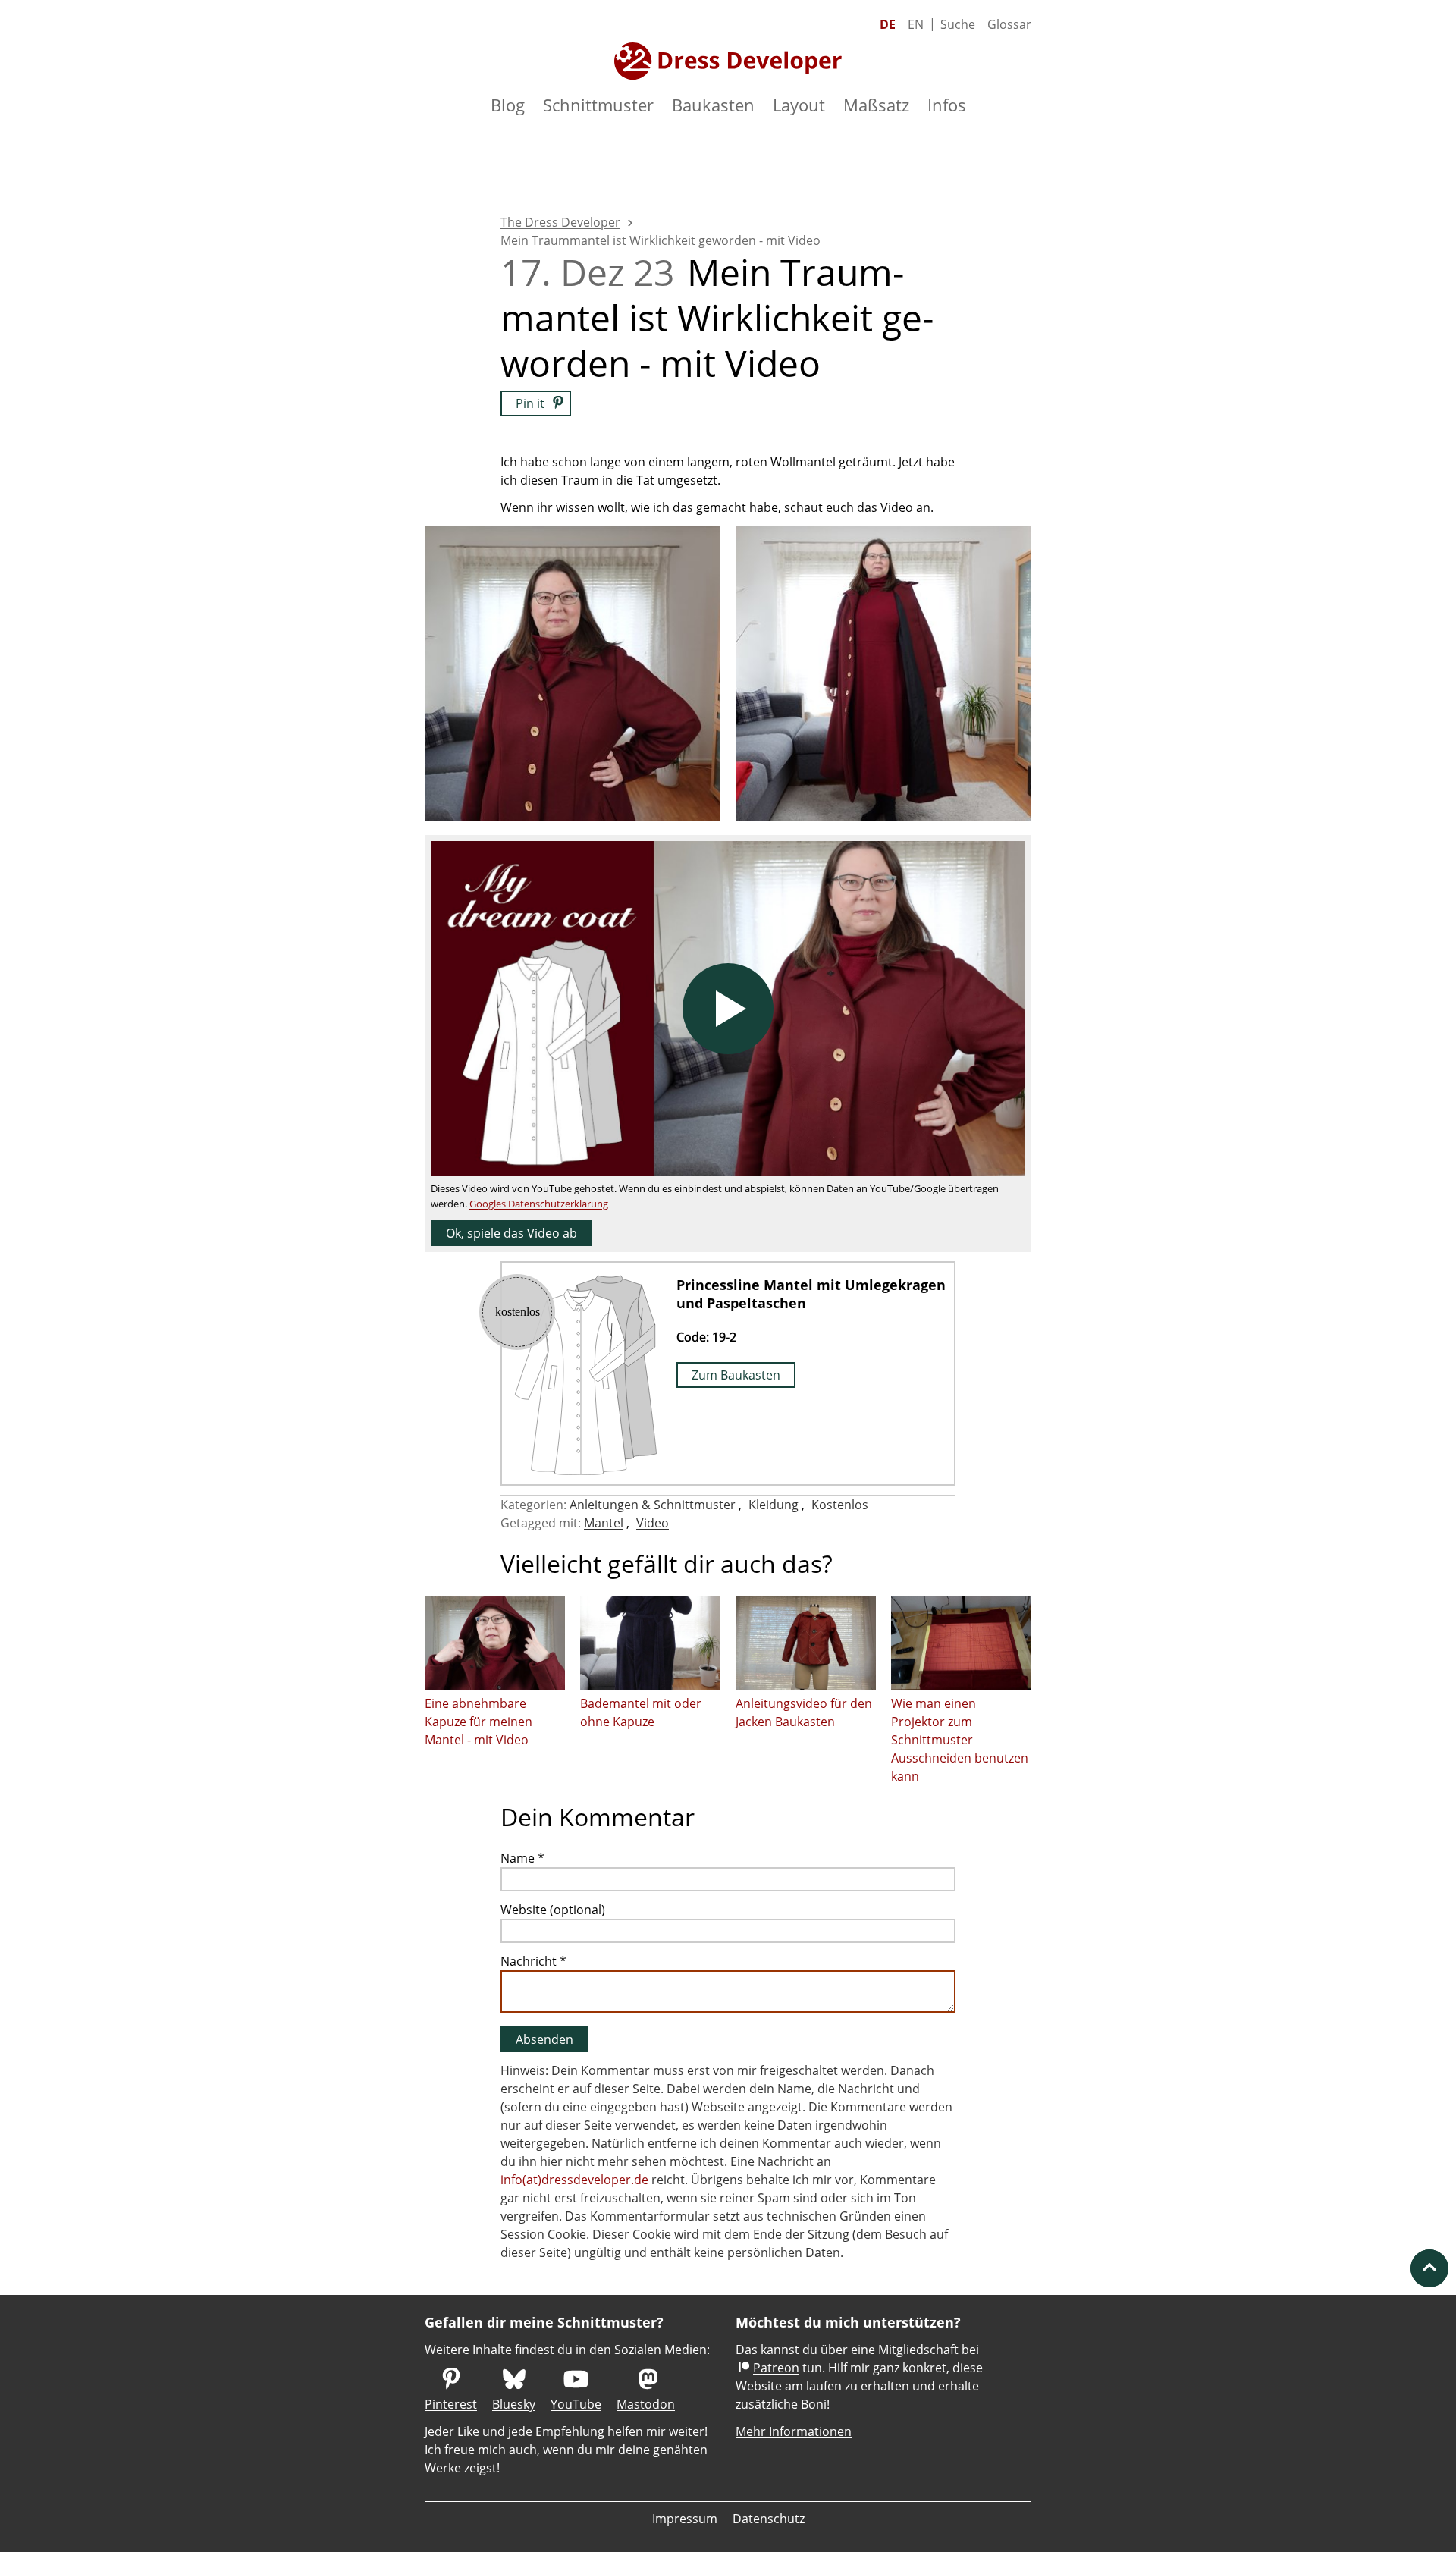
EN (916, 24)
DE (888, 24)
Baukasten (713, 105)
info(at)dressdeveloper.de (574, 2180)
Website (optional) (553, 1910)
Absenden (544, 2039)
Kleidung (773, 1505)
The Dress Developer (560, 222)
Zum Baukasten (736, 1375)
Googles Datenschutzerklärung (539, 1204)
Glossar (1009, 24)
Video (653, 1523)
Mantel (604, 1523)
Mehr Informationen (794, 2431)
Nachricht (533, 1961)
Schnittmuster (598, 105)
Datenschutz (769, 2519)
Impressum (685, 2519)
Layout (799, 105)
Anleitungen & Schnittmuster (653, 1505)
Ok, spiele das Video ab (511, 1233)
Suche (958, 24)
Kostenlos (840, 1505)
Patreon (776, 2368)
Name (522, 1858)
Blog (508, 105)
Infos (947, 105)
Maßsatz (876, 105)
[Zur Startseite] (728, 61)
